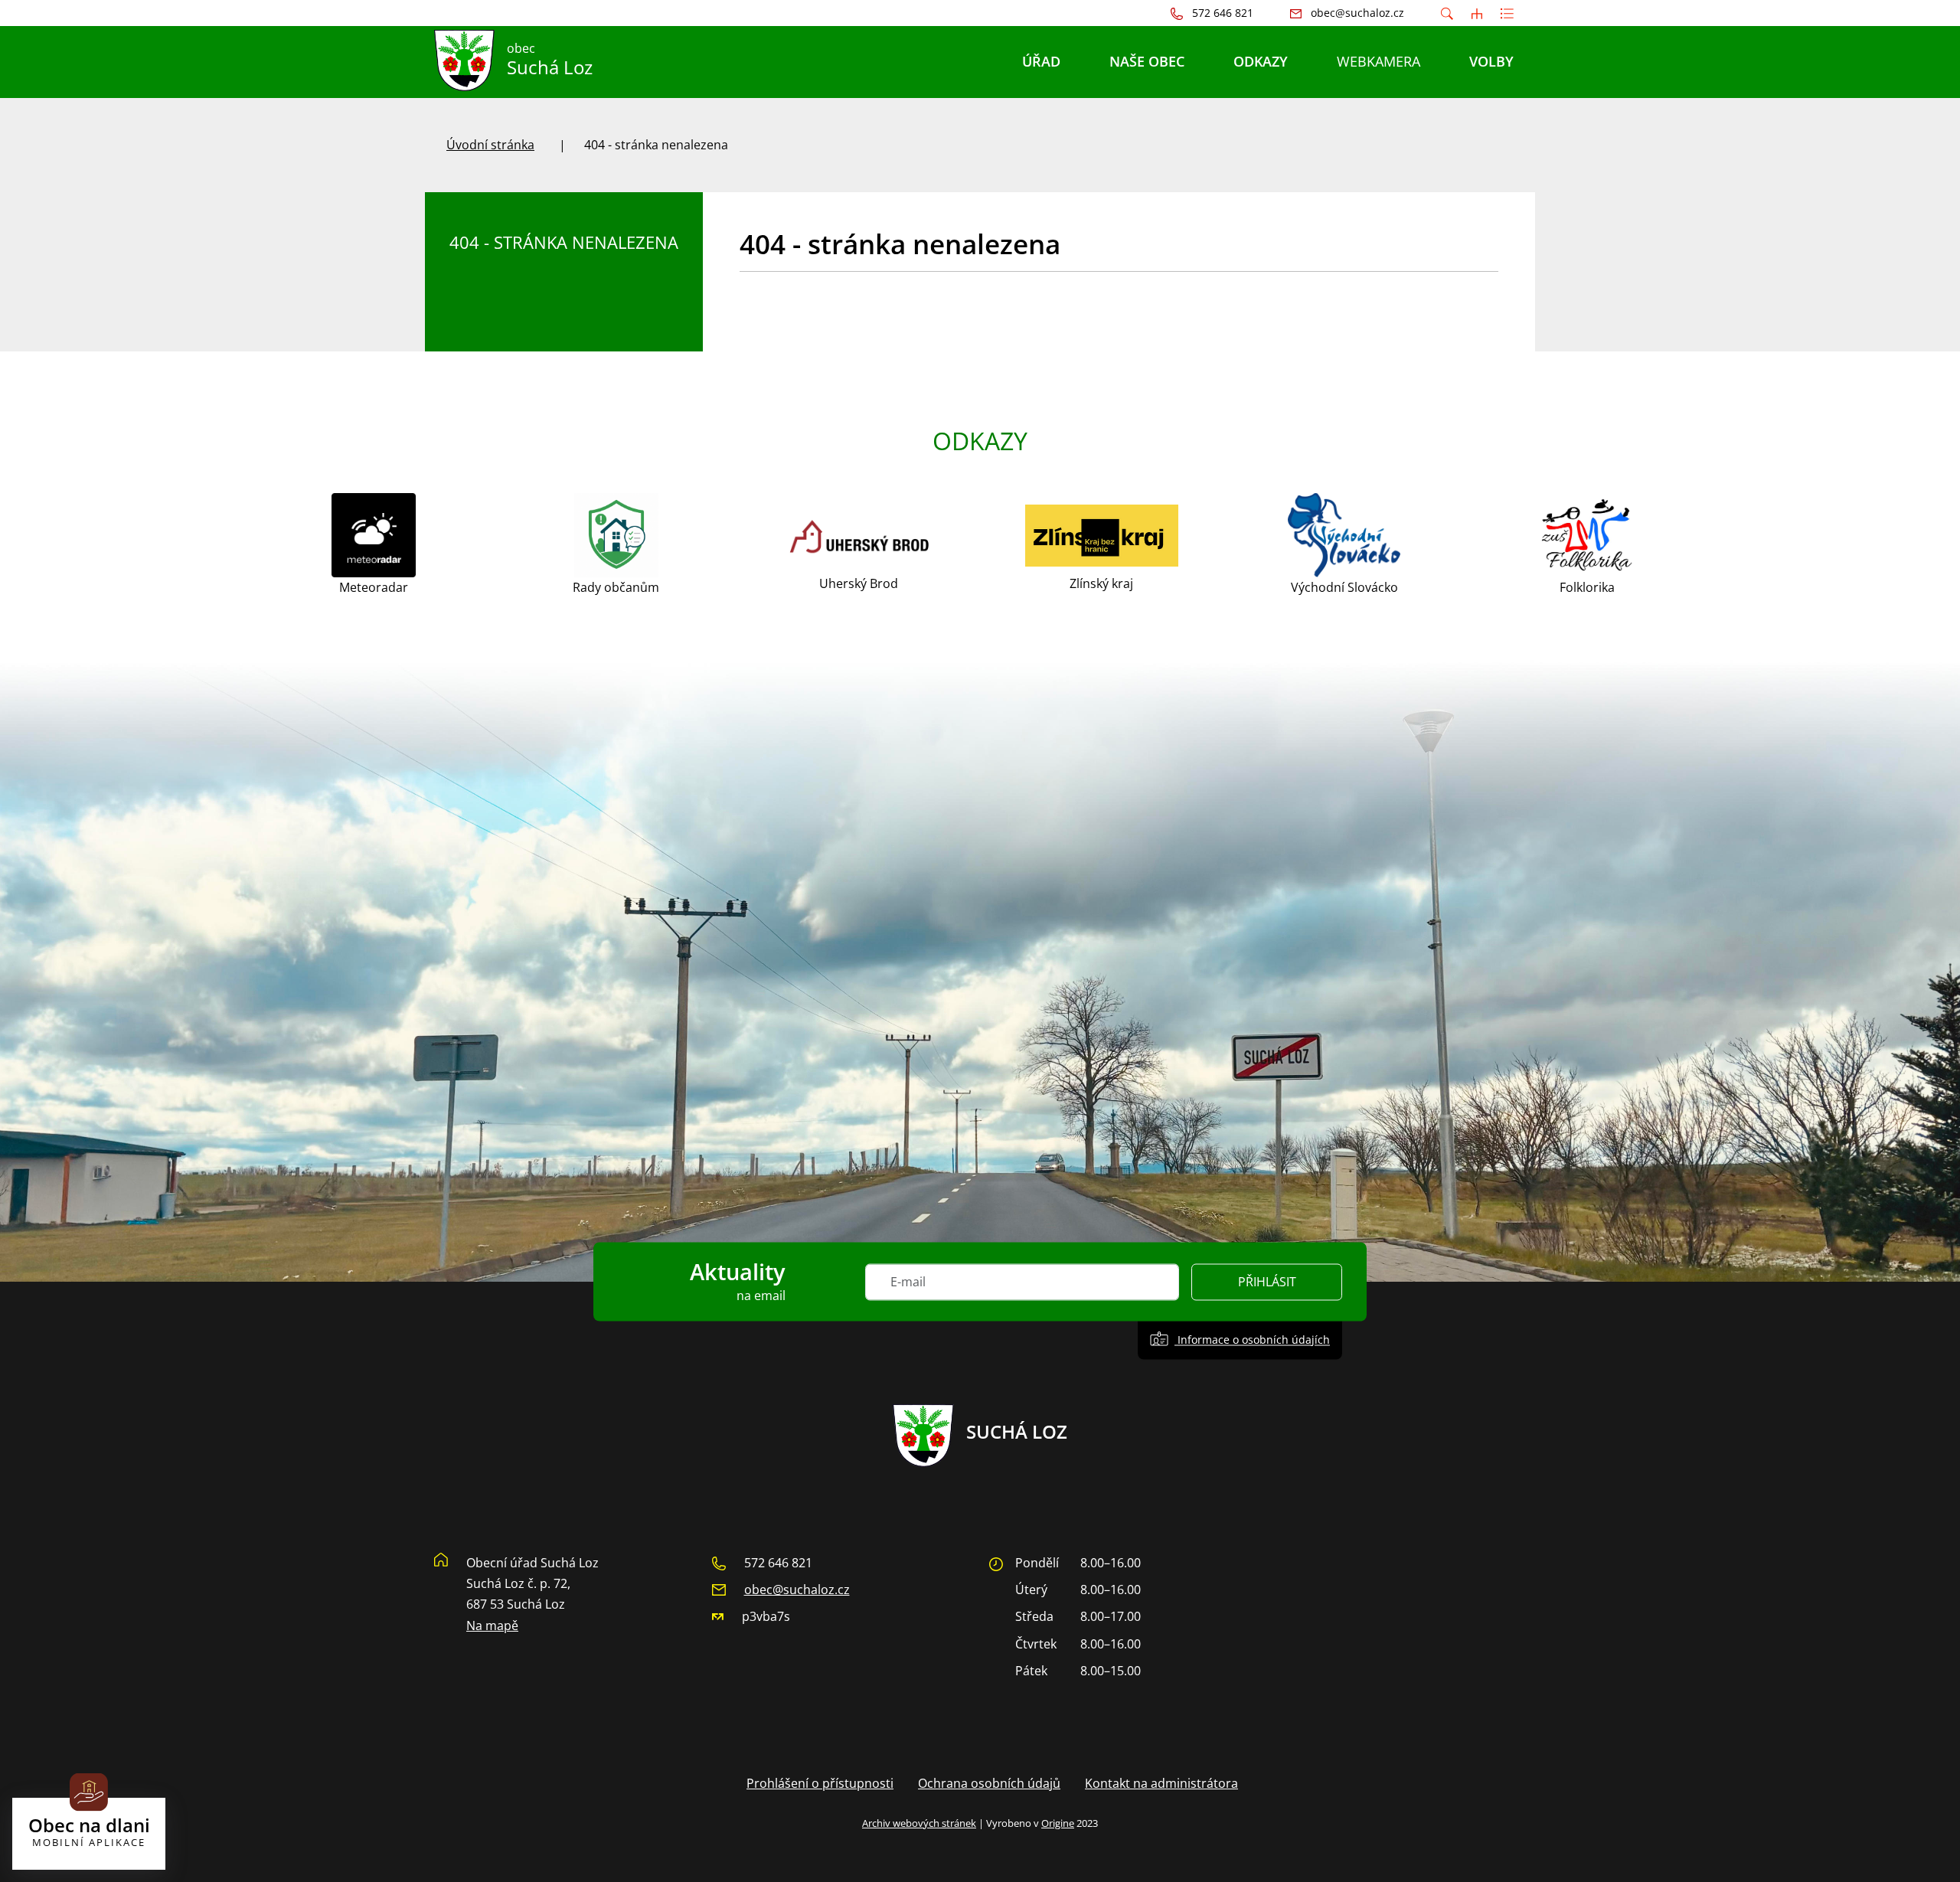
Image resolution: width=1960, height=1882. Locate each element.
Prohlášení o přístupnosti (820, 1783)
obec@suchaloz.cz (797, 1590)
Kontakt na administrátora (1161, 1783)
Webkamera (1379, 61)
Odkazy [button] (1261, 61)
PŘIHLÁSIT (1267, 1282)
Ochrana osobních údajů (989, 1783)
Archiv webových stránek (919, 1823)
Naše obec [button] (1147, 61)
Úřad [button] (1041, 61)
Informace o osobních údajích (1252, 1340)
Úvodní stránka (490, 145)
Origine (1058, 1823)
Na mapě (492, 1626)
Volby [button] (1491, 61)
